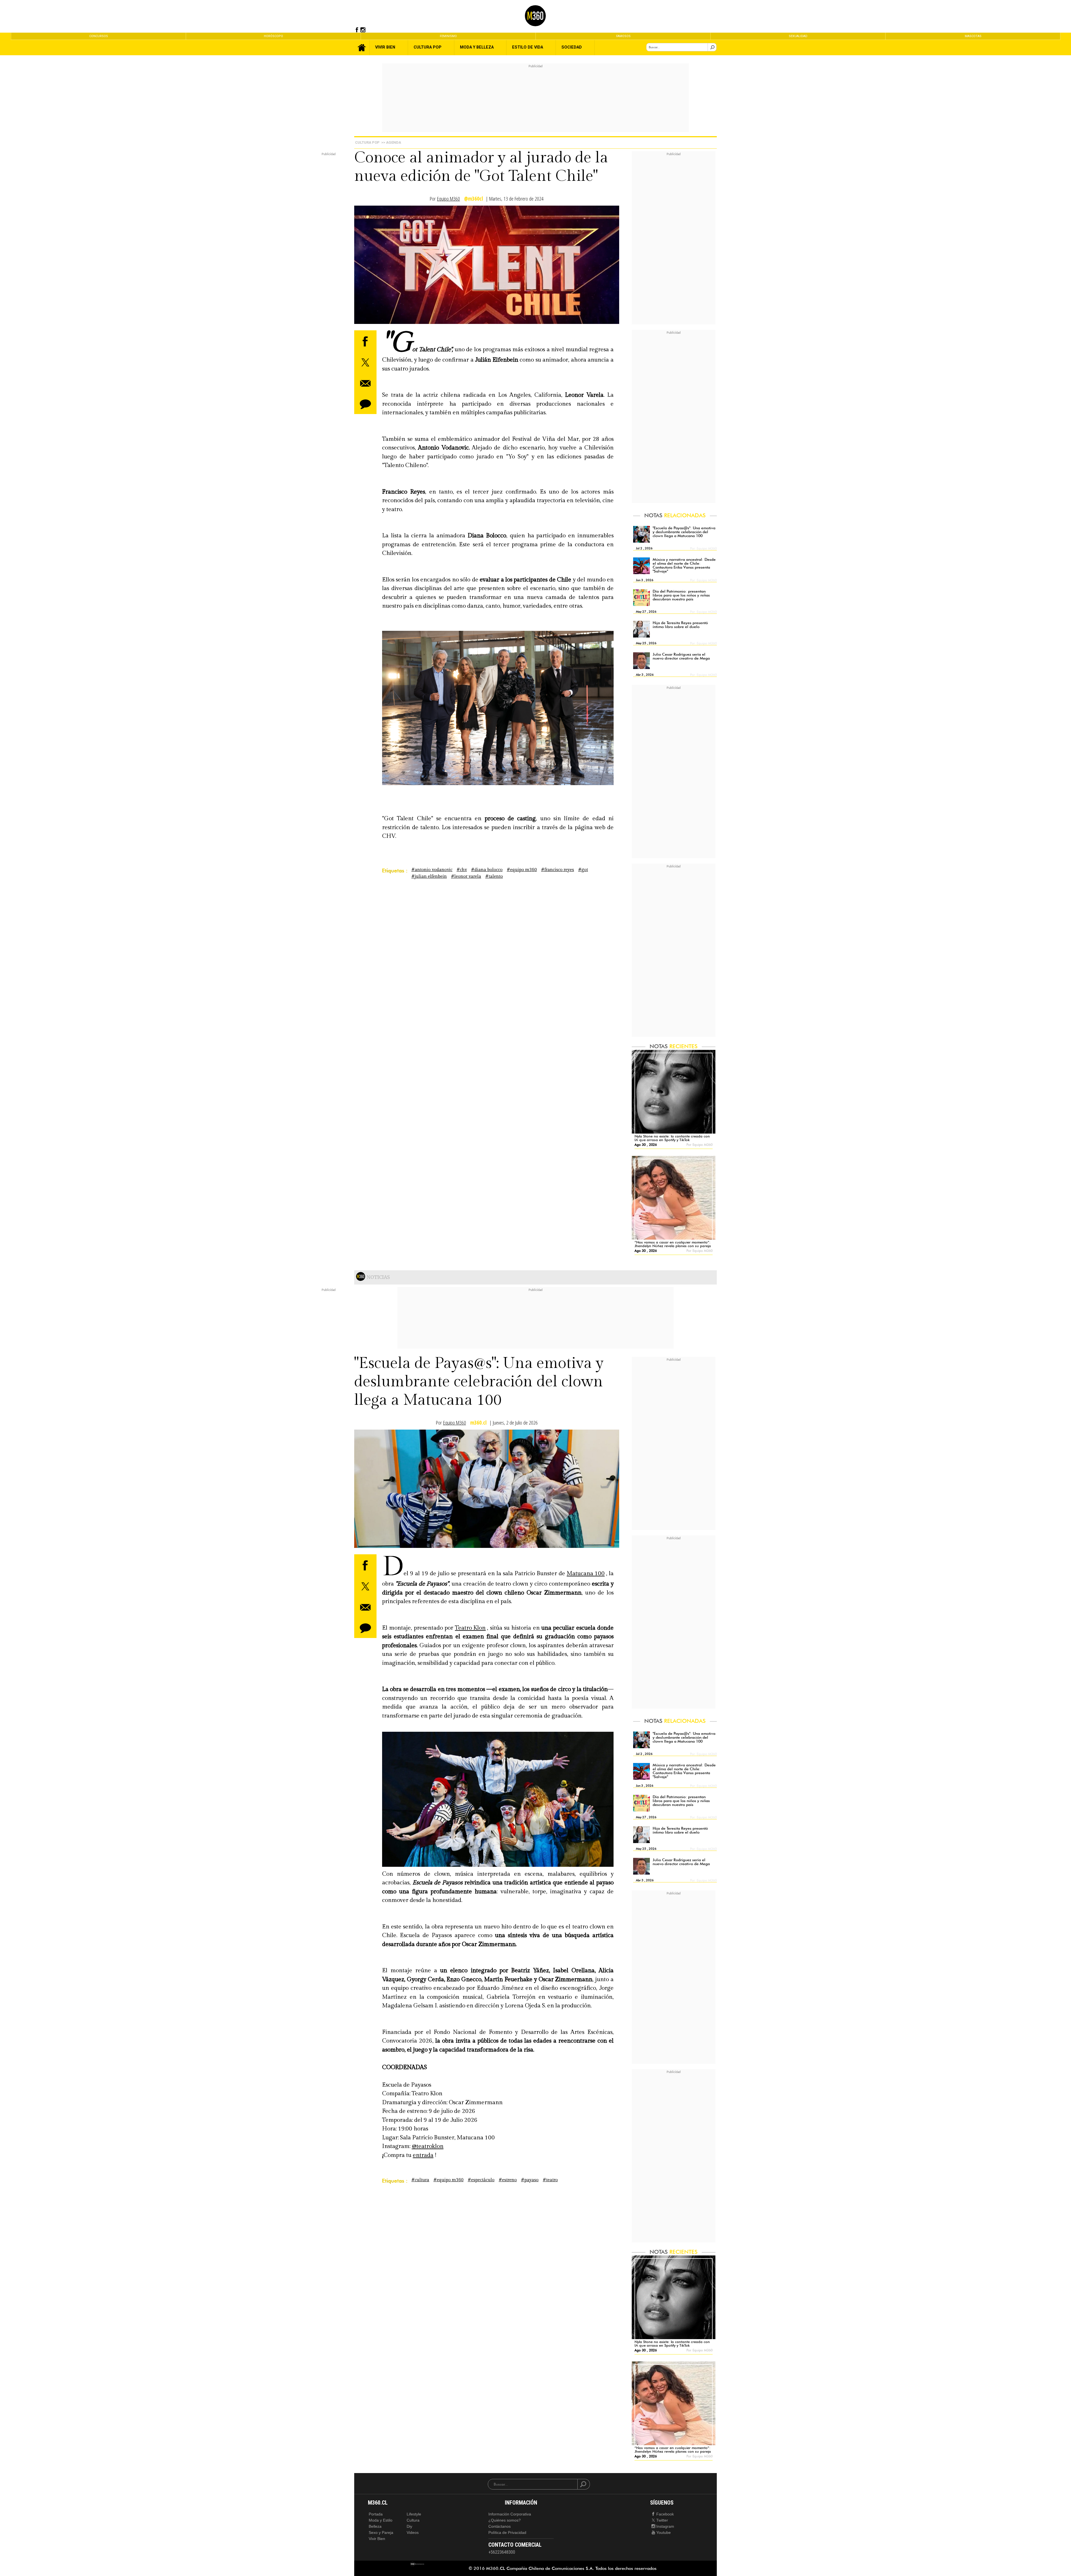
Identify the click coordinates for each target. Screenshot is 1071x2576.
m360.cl (478, 1423)
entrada (423, 2155)
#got (583, 870)
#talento (494, 876)
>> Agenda (391, 142)
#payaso (530, 2180)
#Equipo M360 (522, 870)
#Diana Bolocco (487, 870)
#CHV (462, 870)
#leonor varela (466, 876)
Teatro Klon (470, 1628)
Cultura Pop (367, 142)
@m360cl (474, 199)
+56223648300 (502, 2552)
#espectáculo (481, 2180)
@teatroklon (428, 2146)
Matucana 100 (586, 1573)
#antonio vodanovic (432, 870)
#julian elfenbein (429, 876)
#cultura (420, 2180)
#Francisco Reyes (558, 870)
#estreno (508, 2180)
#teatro (550, 2180)
